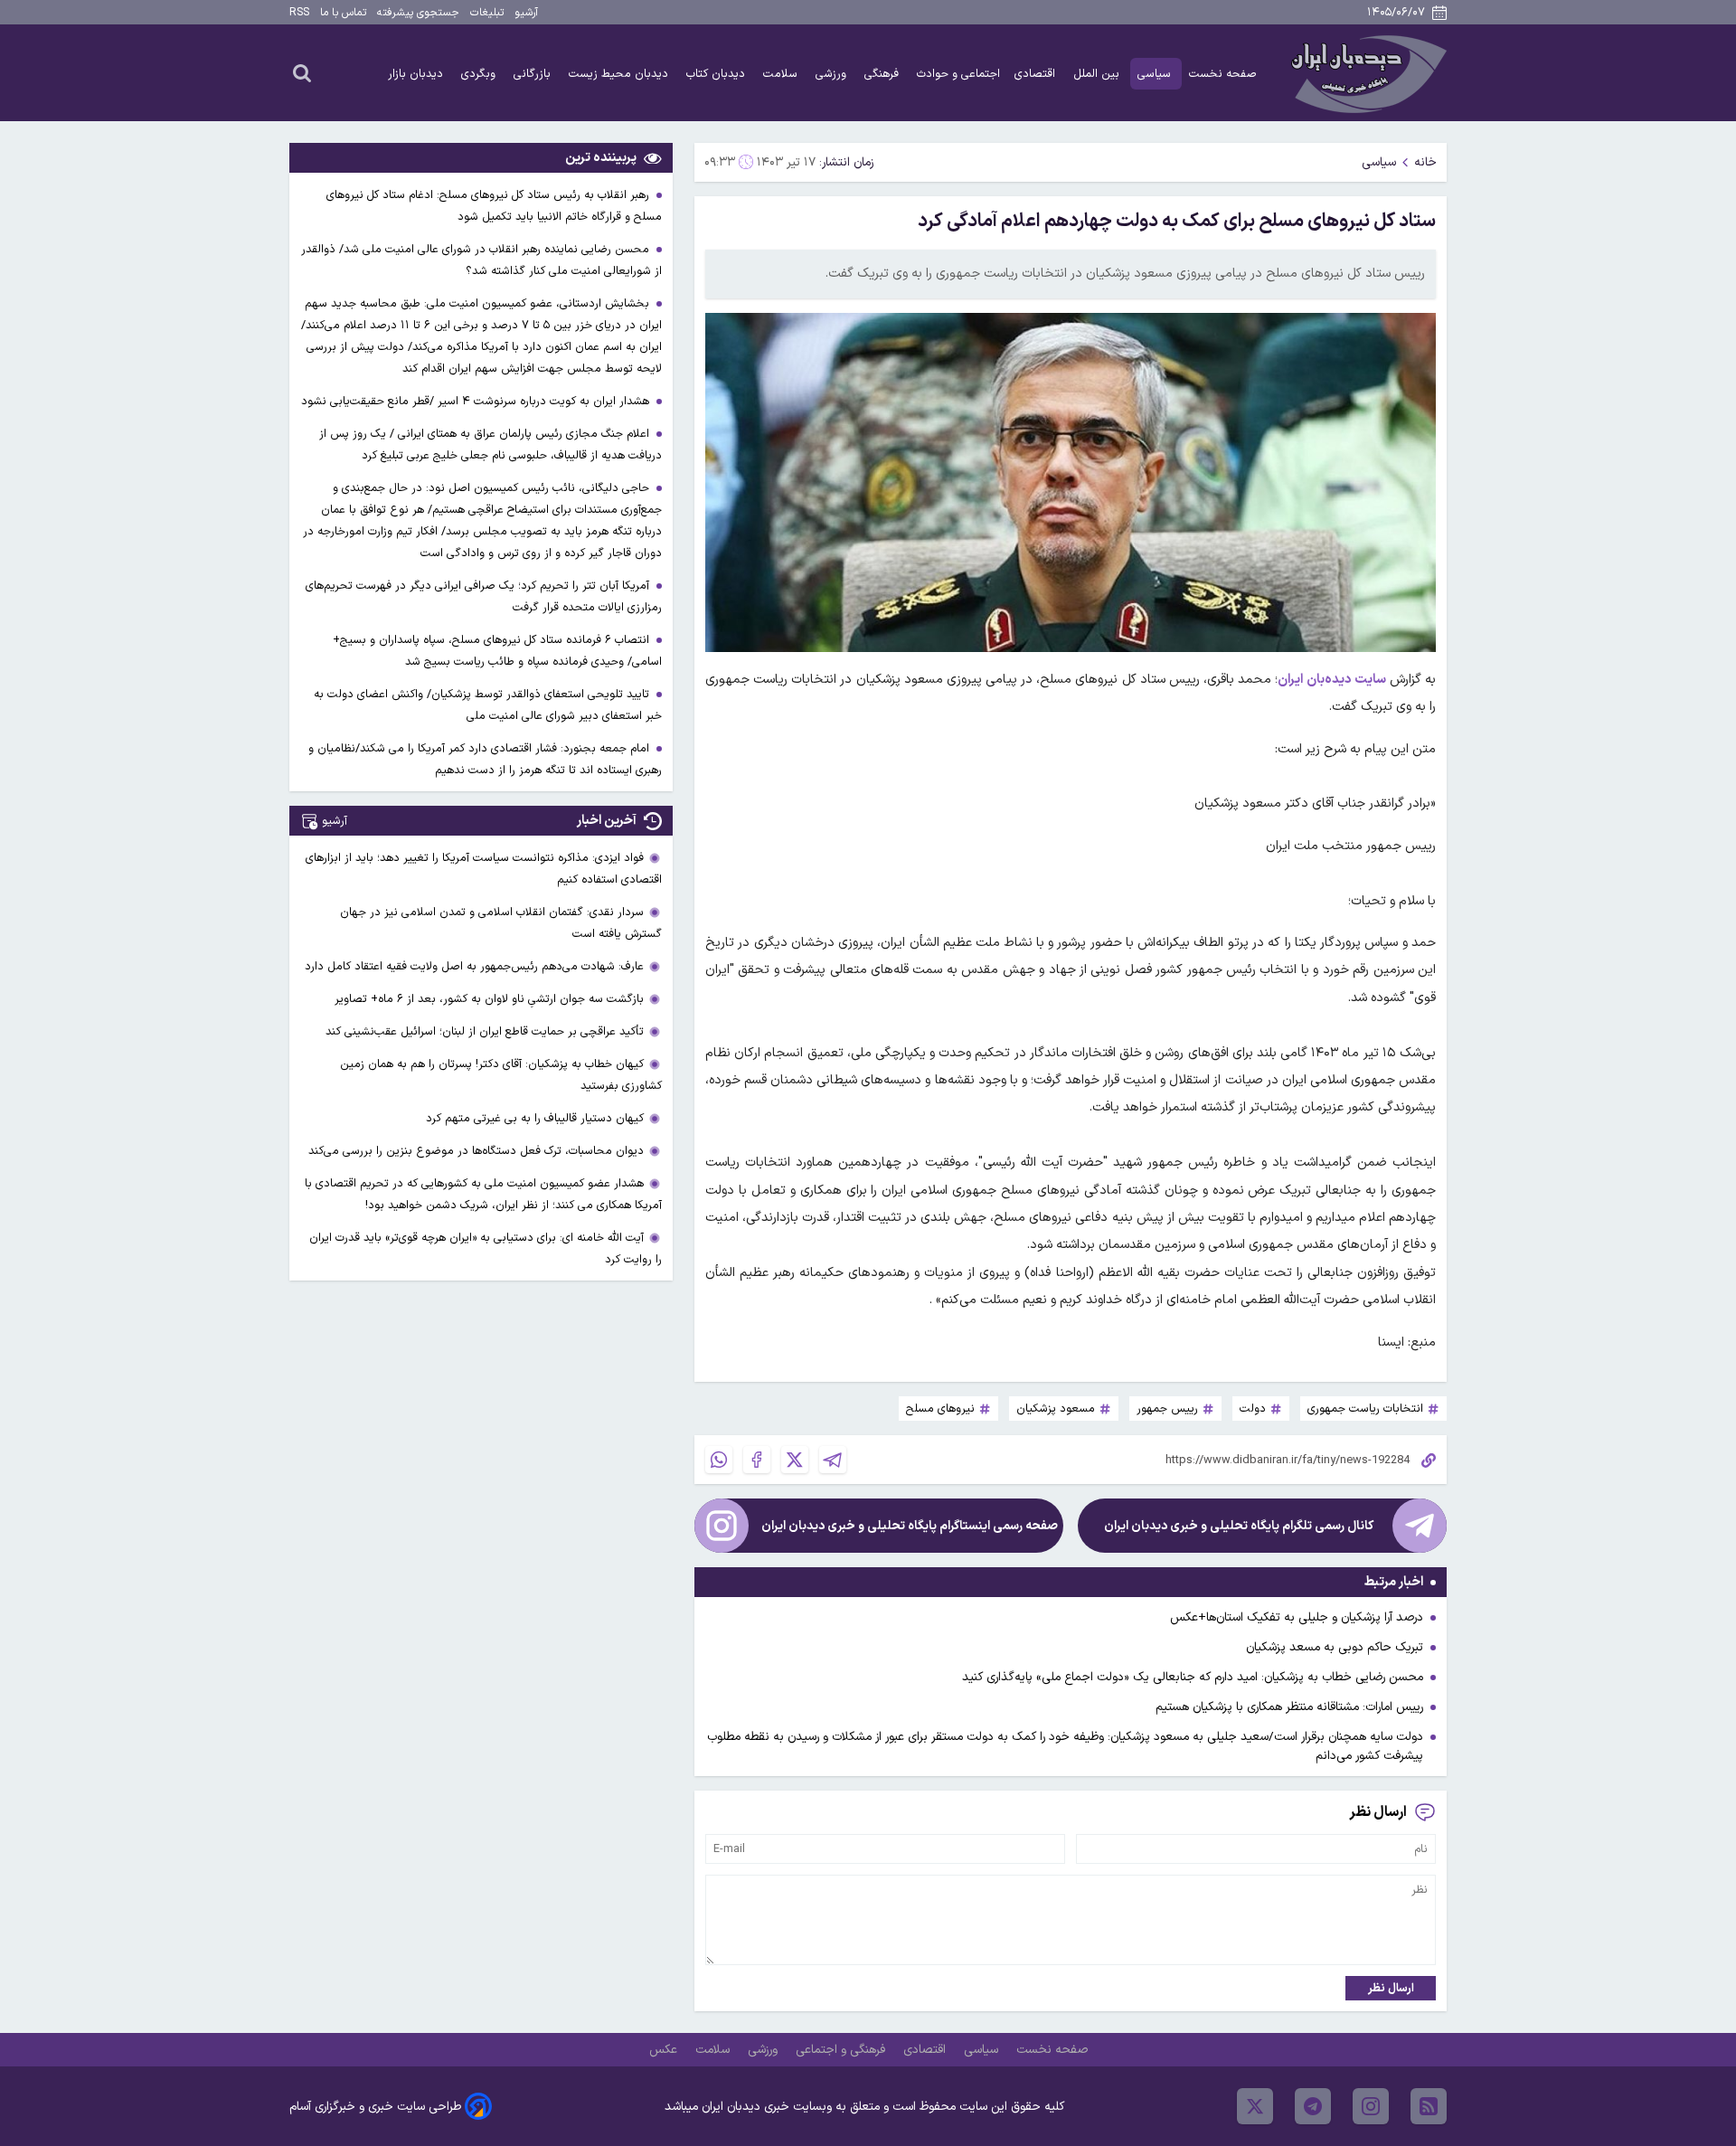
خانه (1425, 162)
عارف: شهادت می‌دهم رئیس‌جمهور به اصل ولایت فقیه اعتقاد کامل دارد (474, 966)
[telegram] (1313, 2106)
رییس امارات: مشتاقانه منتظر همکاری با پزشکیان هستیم (1289, 1707)
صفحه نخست (1223, 74)
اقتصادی (1037, 74)
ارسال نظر (1391, 1988)
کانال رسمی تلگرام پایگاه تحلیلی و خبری (1239, 1526)
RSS (299, 13)
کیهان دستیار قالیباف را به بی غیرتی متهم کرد (535, 1118)
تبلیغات (487, 13)
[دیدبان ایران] (1366, 73)
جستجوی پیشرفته (418, 13)
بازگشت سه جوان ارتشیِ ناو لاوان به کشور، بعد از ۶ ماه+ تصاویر (489, 999)
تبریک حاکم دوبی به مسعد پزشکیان (1335, 1647)
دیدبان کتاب (717, 74)
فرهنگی (883, 74)
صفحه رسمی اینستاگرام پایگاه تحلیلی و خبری (910, 1526)
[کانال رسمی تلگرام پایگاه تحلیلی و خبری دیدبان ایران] (1420, 1526)
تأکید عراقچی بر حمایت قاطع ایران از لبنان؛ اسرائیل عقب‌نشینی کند (485, 1031)
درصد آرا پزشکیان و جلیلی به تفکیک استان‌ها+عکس (1297, 1617)
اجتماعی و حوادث (958, 74)
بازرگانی (534, 74)
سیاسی (1156, 74)
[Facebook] (757, 1460)
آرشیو (526, 13)
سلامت (782, 74)
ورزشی (833, 74)
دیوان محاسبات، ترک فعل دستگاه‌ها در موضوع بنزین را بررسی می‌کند (476, 1151)
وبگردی (480, 74)
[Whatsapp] (719, 1460)
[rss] (1429, 2106)
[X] (795, 1460)
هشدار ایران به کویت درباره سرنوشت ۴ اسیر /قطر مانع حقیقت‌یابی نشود (477, 401)
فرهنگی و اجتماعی (842, 2050)
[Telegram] (833, 1460)
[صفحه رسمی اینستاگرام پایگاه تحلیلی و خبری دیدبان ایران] (722, 1526)
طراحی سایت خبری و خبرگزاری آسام (375, 2107)
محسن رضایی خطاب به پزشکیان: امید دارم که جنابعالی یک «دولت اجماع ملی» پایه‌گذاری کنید (1193, 1677)
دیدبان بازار (417, 74)
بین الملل (1098, 74)
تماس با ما (343, 13)
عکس (665, 2050)
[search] (302, 72)
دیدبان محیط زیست (620, 74)
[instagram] (1371, 2106)
